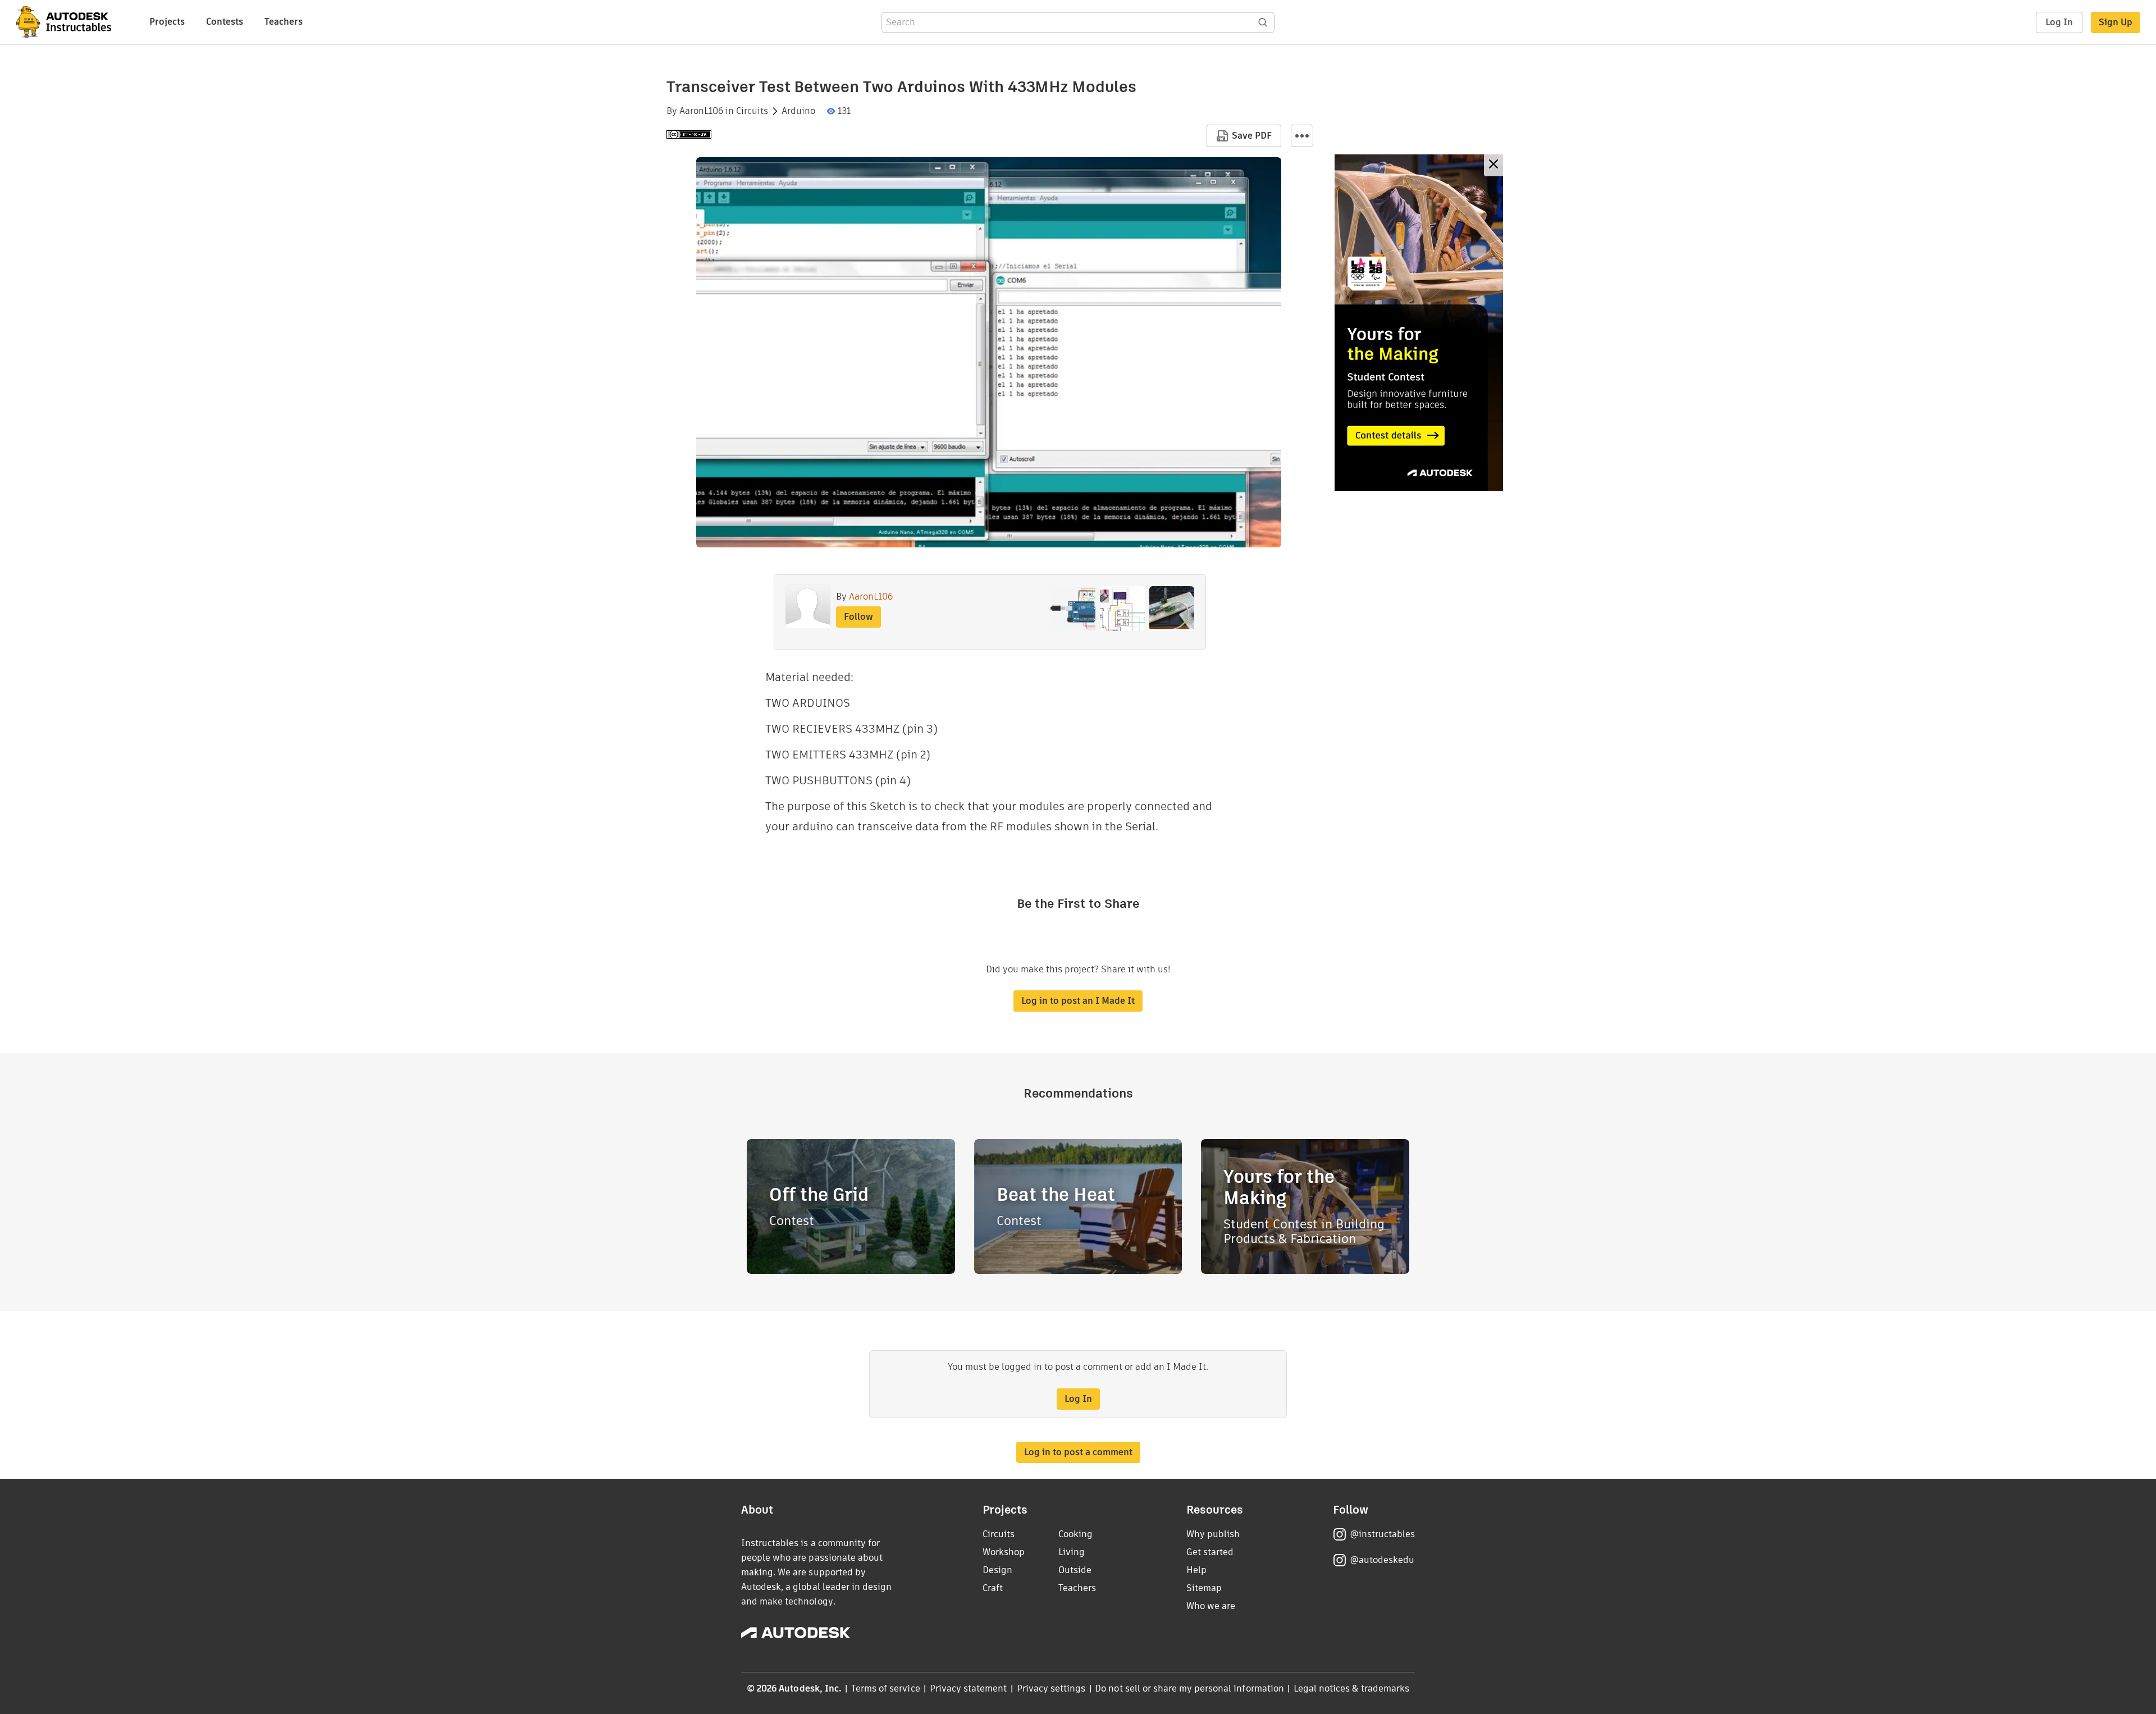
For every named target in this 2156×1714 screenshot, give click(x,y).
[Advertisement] (1419, 323)
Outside (1075, 1570)
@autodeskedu (1382, 1560)
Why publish (1213, 1534)
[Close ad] (1493, 165)
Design (997, 1570)
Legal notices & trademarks (1351, 1688)
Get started (1210, 1552)
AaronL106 (701, 111)
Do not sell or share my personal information (1189, 1688)
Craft (993, 1588)
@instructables (1382, 1534)
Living (1072, 1552)
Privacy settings (1051, 1688)
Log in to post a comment (1078, 1452)
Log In (2059, 22)
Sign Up (2116, 22)
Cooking (1075, 1534)
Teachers (284, 22)
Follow (858, 617)
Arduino (798, 111)
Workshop (1004, 1552)
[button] (1302, 136)
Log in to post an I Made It (1078, 1001)
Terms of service (886, 1688)
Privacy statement (969, 1688)
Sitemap (1204, 1588)
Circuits (752, 111)
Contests (225, 22)
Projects (167, 22)
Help (1196, 1570)
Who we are (1211, 1606)
